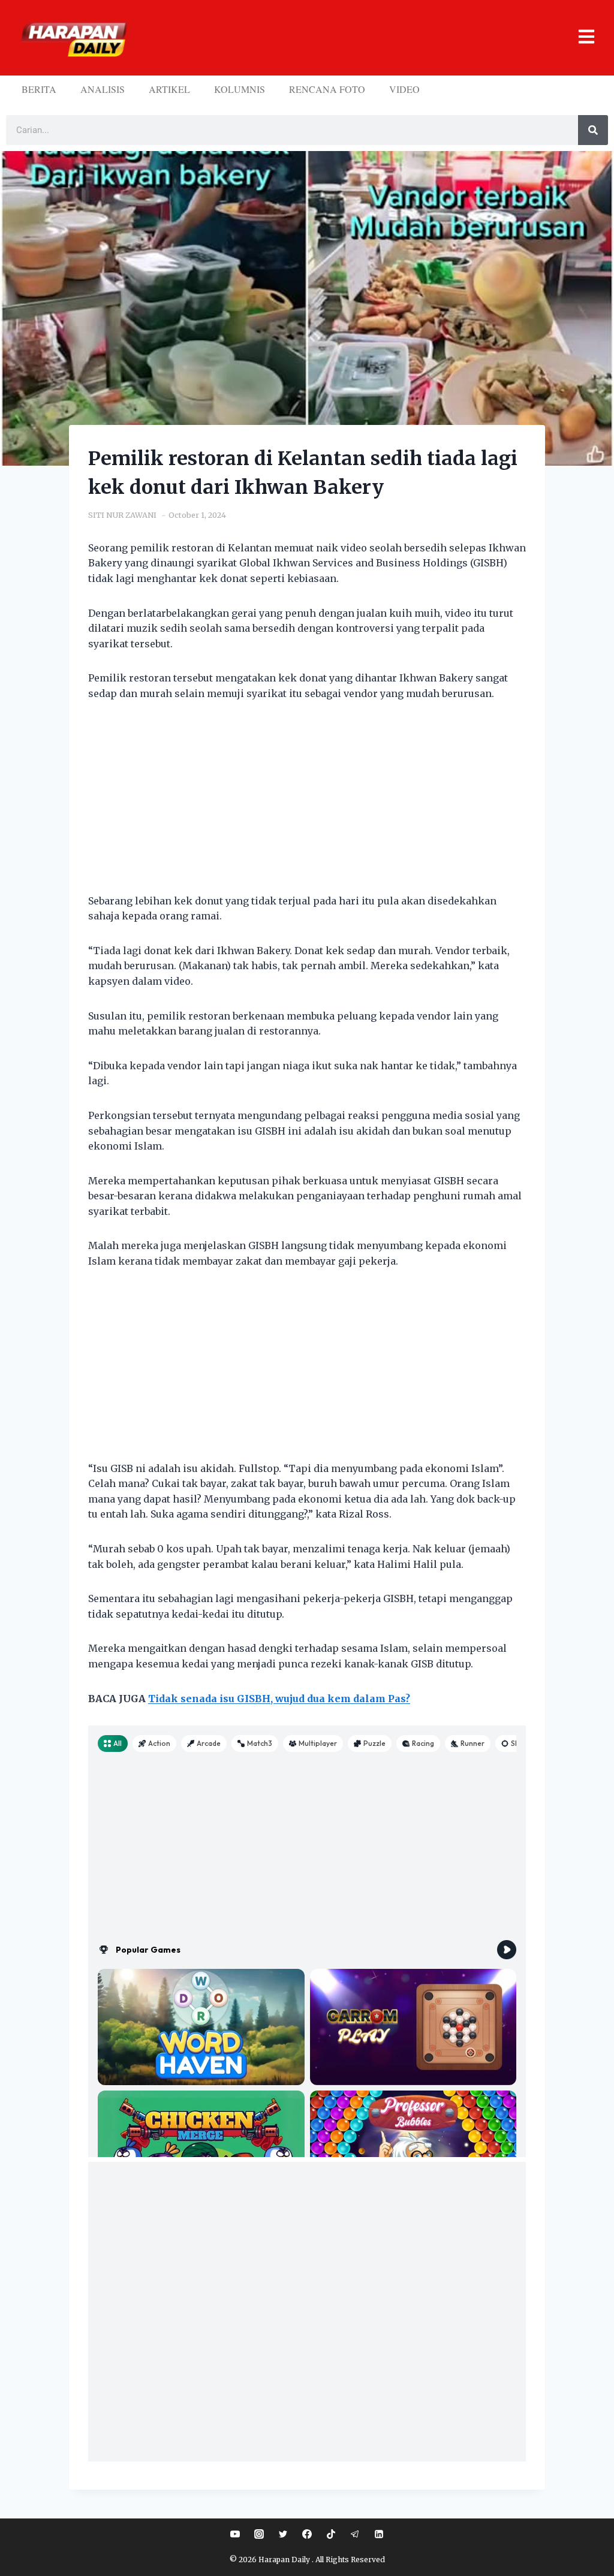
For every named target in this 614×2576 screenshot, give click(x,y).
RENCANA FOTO (327, 89)
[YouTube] (235, 2534)
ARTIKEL (169, 89)
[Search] (593, 130)
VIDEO (404, 89)
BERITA (39, 89)
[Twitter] (283, 2534)
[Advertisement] (307, 805)
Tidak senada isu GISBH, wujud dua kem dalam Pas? (279, 1699)
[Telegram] (355, 2534)
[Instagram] (259, 2534)
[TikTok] (331, 2534)
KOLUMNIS (240, 89)
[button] (366, 38)
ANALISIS (103, 89)
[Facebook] (307, 2534)
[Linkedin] (379, 2534)
